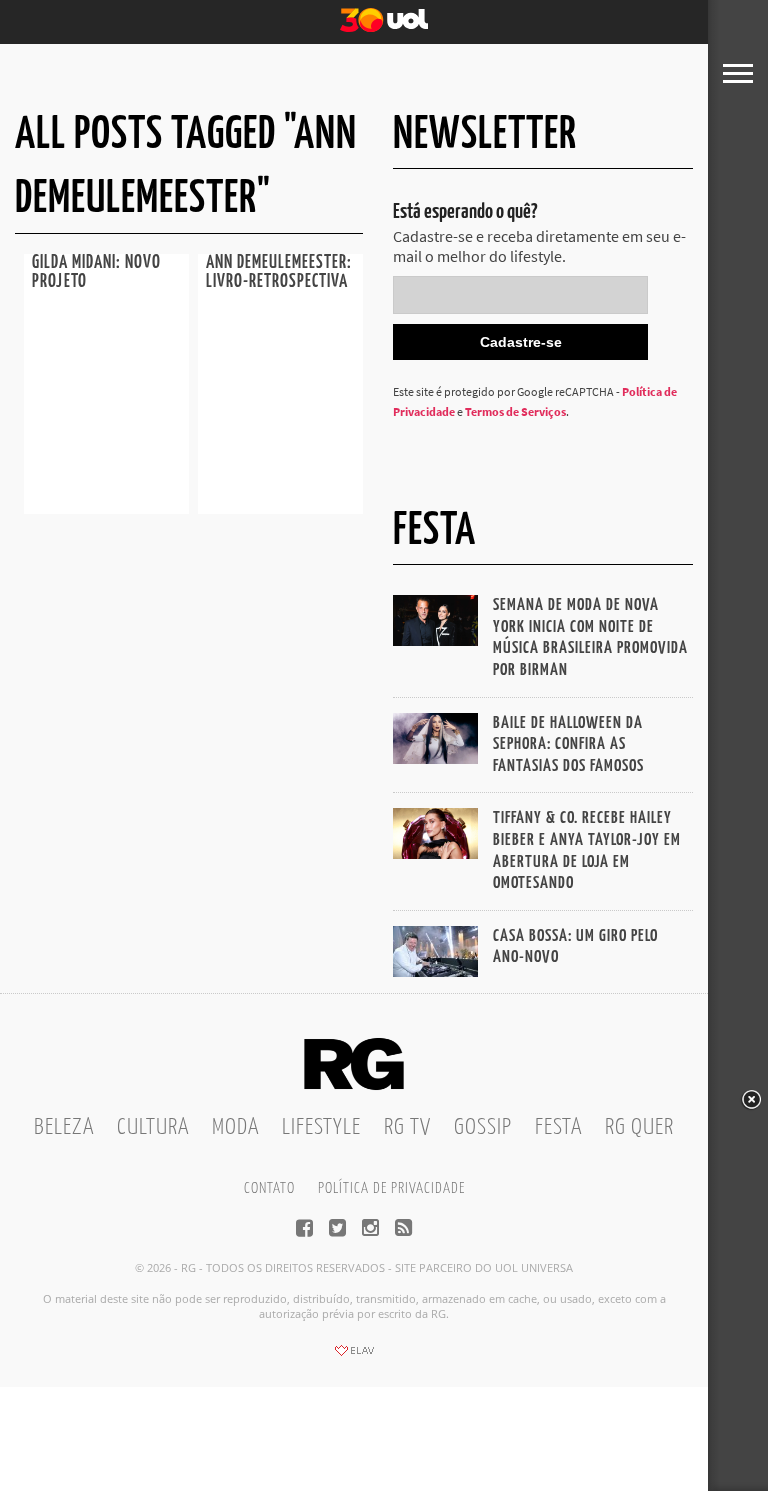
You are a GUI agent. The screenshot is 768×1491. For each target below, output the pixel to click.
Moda (235, 1127)
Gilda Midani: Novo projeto (96, 272)
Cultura (153, 1127)
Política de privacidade (391, 1188)
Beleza (64, 1127)
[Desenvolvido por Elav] (354, 1357)
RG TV (407, 1127)
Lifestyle (321, 1127)
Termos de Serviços (515, 411)
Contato (269, 1188)
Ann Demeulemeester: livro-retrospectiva (279, 272)
